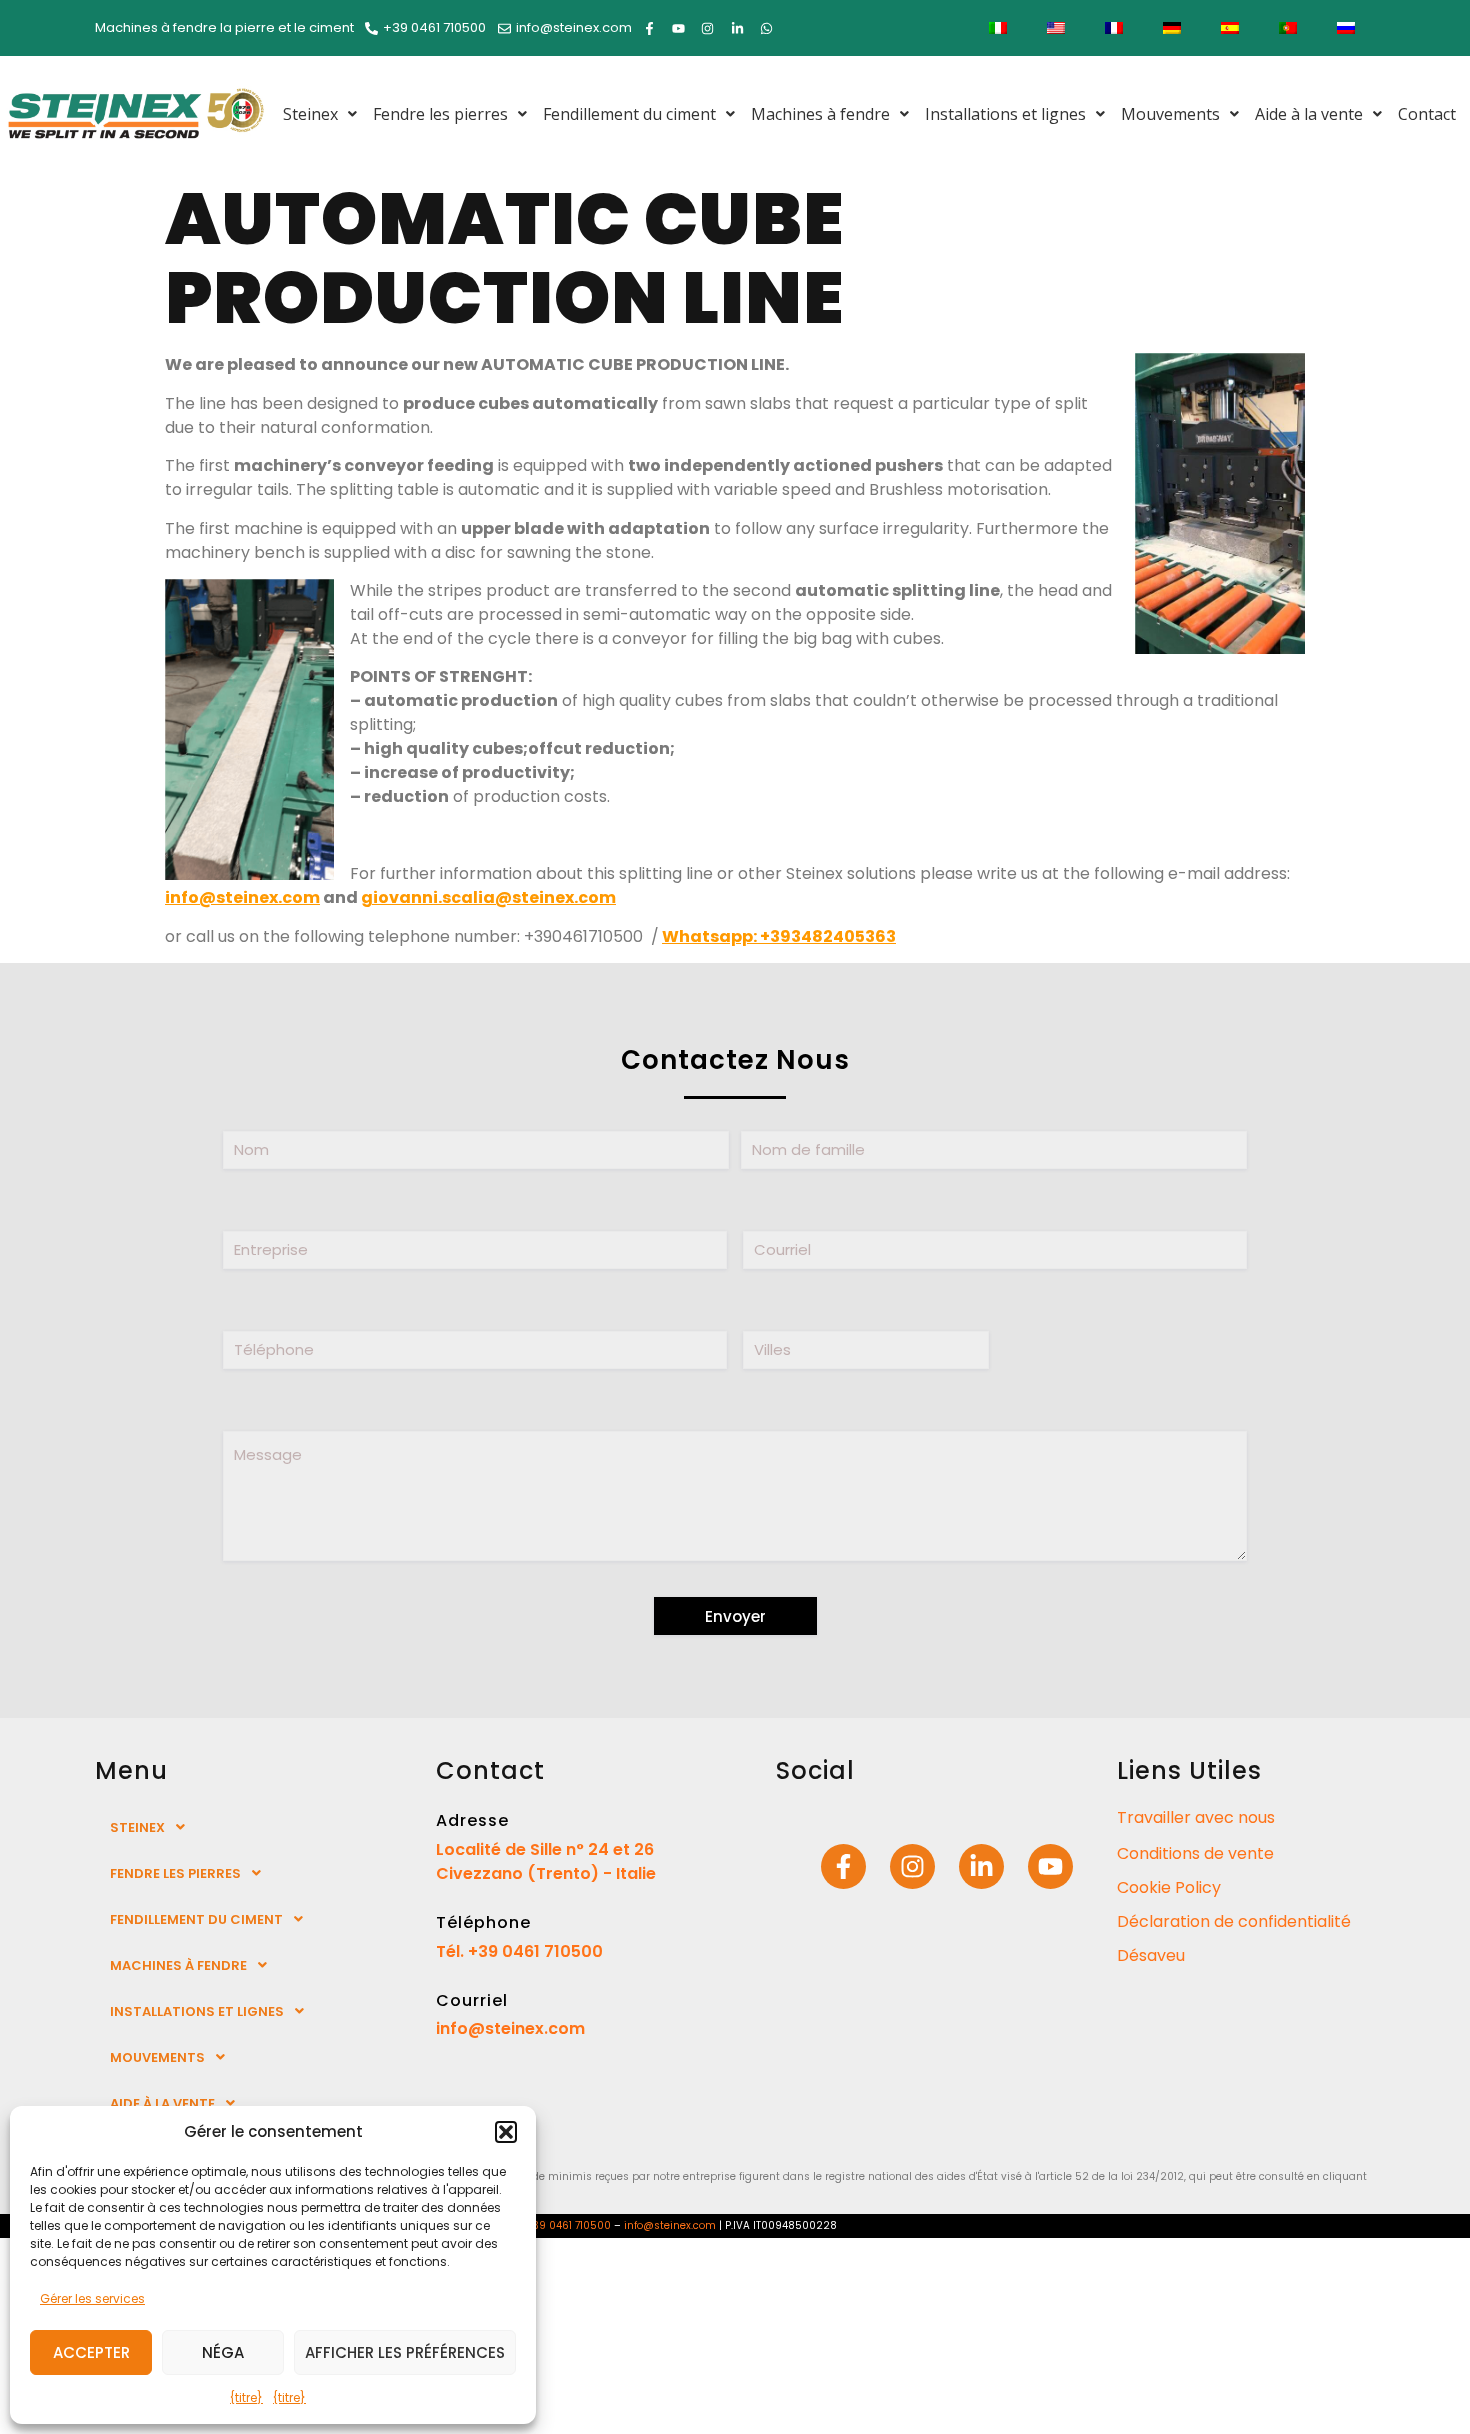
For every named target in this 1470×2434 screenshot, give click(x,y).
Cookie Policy (1169, 1887)
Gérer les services (92, 2298)
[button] (506, 2132)
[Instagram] (912, 1866)
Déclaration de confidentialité (1234, 1921)
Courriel (472, 2000)
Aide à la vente (1309, 114)
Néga (223, 2352)
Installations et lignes (1005, 114)
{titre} (246, 2397)
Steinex (310, 114)
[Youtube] (1050, 1866)
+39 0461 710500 (568, 2225)
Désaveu (1151, 1955)
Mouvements (1170, 114)
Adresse (472, 1820)
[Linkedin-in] (981, 1866)
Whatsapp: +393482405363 (779, 936)
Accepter (91, 2352)
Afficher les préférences (405, 2352)
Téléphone (483, 1922)
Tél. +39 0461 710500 (519, 1951)
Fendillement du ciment (629, 114)
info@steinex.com (242, 897)
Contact (1427, 114)
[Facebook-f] (843, 1866)
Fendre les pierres (440, 114)
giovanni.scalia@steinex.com (488, 897)
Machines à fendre (820, 114)
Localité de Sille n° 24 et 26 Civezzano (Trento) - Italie (546, 1861)
